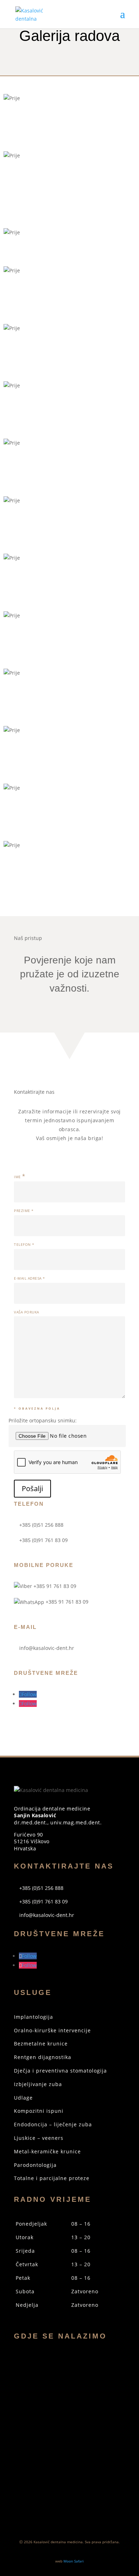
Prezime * (24, 1211)
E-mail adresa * (30, 1278)
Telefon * (24, 1245)
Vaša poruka (27, 1312)
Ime (20, 1177)
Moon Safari (74, 2561)
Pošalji (32, 1488)
